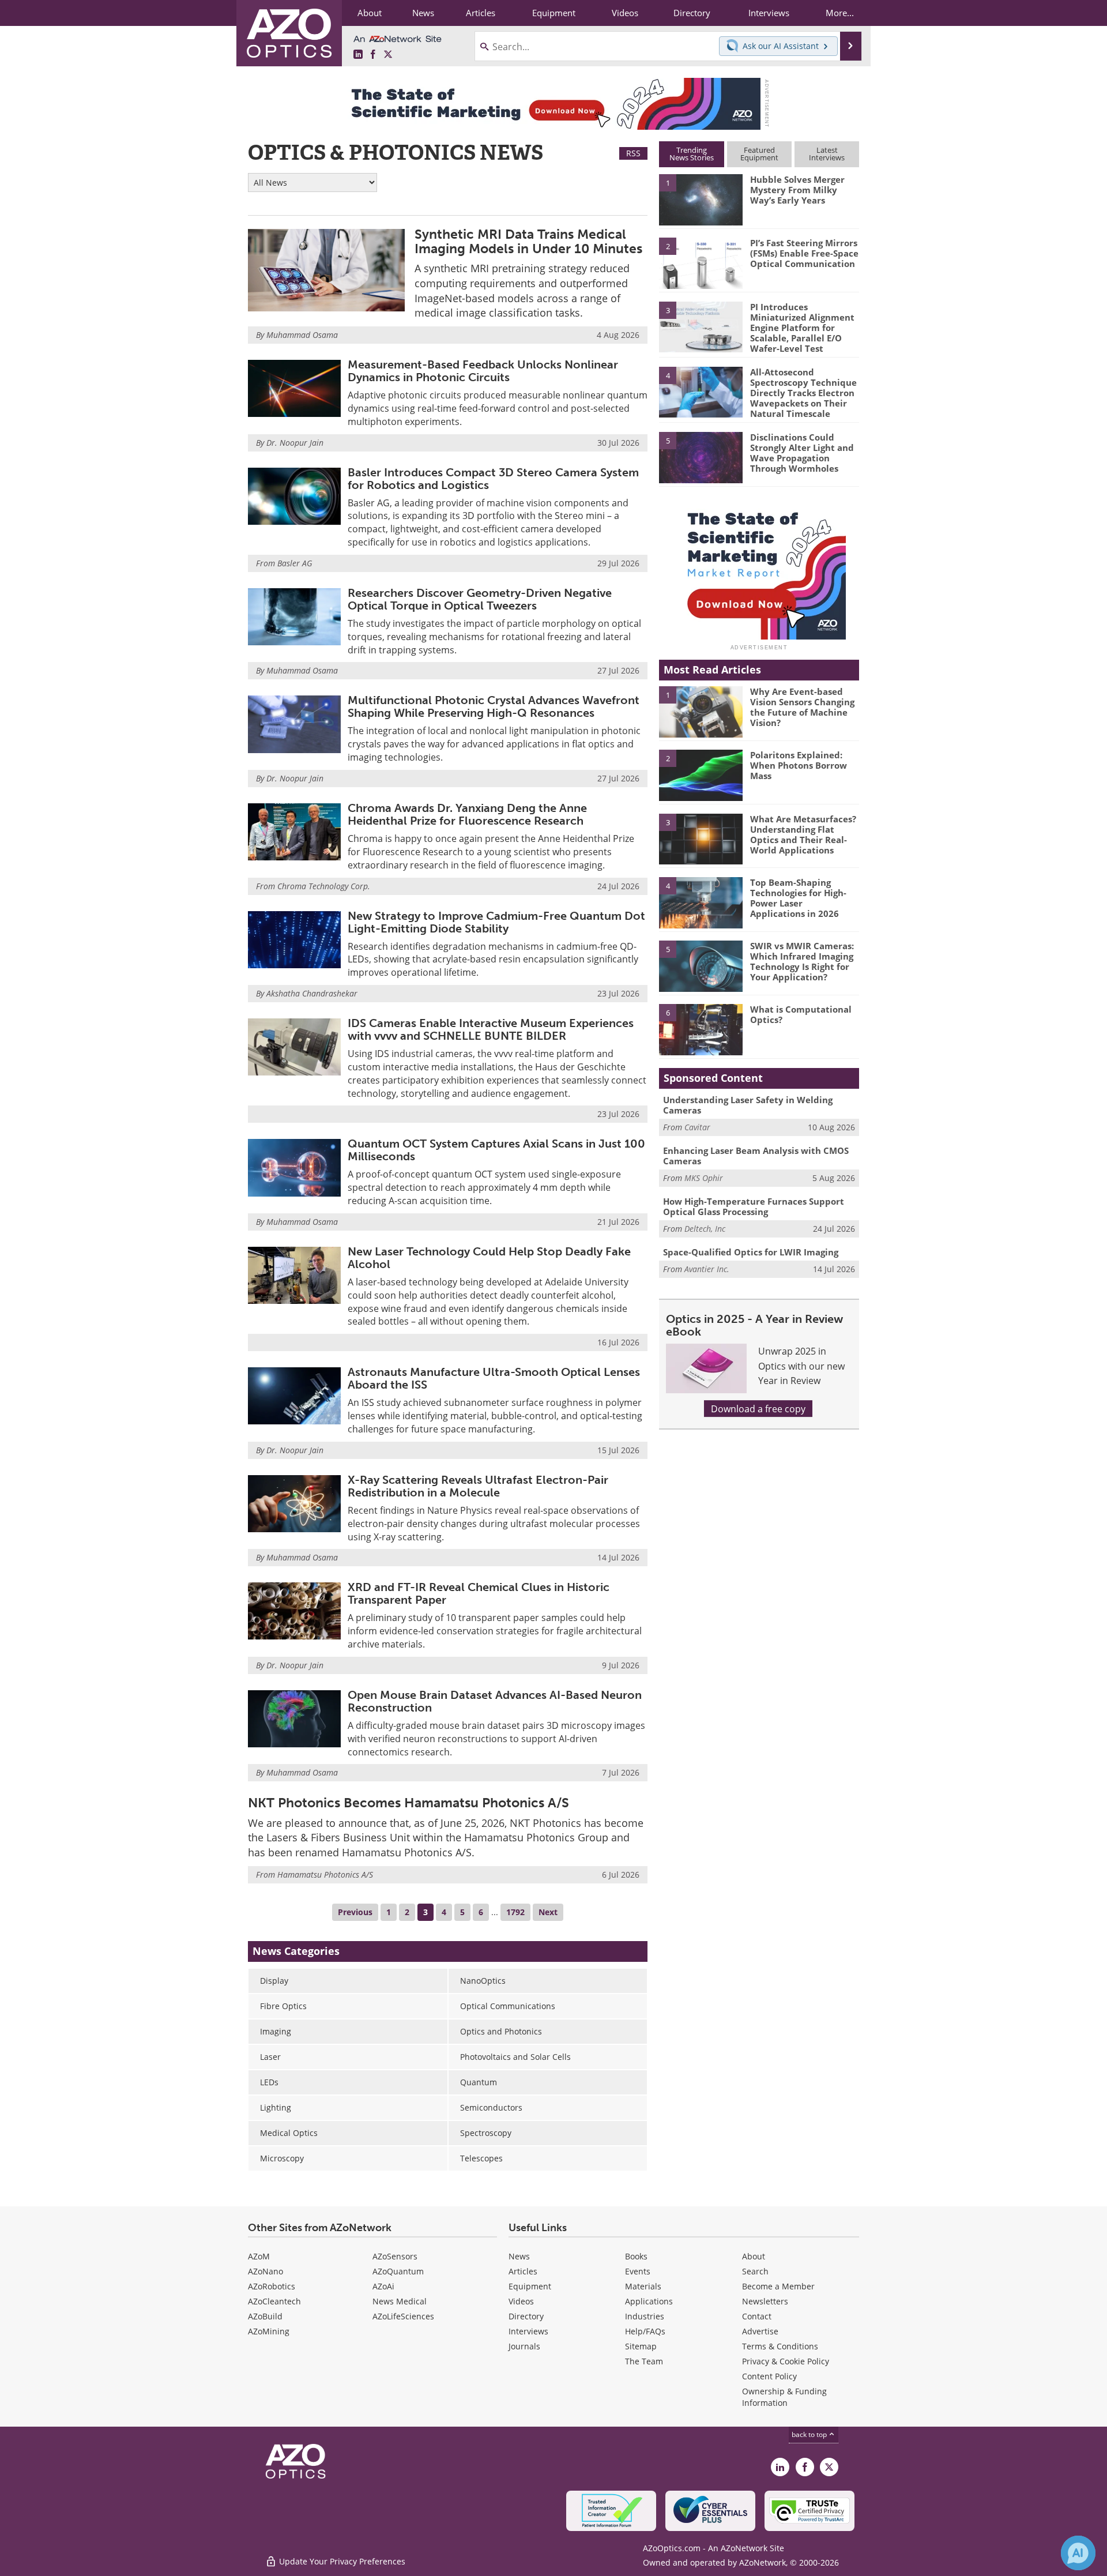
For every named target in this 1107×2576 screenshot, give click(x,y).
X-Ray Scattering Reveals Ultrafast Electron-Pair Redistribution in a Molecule (478, 1486)
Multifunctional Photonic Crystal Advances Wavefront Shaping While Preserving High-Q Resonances (494, 706)
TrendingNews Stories (692, 154)
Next (548, 1912)
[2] (701, 262)
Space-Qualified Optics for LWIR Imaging (751, 1252)
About (754, 2256)
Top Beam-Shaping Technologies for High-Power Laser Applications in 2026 (798, 898)
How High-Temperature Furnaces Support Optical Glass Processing (754, 1206)
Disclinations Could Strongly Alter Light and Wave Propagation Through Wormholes (802, 453)
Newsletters (765, 2301)
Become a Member (778, 2286)
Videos (521, 2301)
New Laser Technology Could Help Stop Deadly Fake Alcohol (489, 1258)
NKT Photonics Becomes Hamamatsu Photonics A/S (408, 1803)
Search (755, 2271)
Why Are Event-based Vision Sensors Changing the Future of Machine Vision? (802, 707)
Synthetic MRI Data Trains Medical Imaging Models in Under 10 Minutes (528, 241)
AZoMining (269, 2331)
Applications (649, 2301)
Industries (645, 2316)
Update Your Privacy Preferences (341, 2561)
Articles (523, 2271)
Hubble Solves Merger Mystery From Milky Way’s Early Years (797, 190)
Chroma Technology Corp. (324, 886)
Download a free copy (758, 1409)
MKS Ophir (704, 1178)
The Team (644, 2361)
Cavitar (697, 1127)
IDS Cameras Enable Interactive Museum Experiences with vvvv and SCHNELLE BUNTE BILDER (491, 1029)
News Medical (400, 2301)
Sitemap (641, 2346)
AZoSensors (395, 2256)
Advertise (760, 2331)
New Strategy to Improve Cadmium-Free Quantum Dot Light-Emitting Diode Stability (496, 922)
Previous (355, 1912)
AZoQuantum (398, 2271)
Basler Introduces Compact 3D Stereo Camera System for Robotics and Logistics (493, 479)
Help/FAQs (645, 2331)
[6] (701, 1029)
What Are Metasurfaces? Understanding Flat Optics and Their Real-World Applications (803, 834)
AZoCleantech (274, 2301)
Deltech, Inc (705, 1229)
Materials (643, 2286)
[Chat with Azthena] (1078, 2553)
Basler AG (295, 563)
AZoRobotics (272, 2286)
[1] (701, 199)
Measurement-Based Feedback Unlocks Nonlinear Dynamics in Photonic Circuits (483, 371)
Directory (526, 2316)
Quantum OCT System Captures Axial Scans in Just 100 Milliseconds (496, 1150)
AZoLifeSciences (403, 2316)
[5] (701, 457)
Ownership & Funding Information (784, 2397)
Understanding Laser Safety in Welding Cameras (748, 1105)
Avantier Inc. (707, 1269)
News (519, 2256)
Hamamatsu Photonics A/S (325, 1874)
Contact (757, 2316)
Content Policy (769, 2376)
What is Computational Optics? (801, 1014)
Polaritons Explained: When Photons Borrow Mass (799, 765)
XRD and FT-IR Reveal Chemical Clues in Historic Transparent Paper (479, 1593)
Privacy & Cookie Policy (786, 2361)
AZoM (259, 2256)
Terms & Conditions (780, 2346)
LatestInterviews (827, 154)
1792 (515, 1912)
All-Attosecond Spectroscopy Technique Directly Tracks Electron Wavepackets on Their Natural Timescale (803, 393)
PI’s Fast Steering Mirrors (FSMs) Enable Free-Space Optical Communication (804, 253)
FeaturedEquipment (759, 154)
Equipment (530, 2286)
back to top (810, 2434)
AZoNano (266, 2271)
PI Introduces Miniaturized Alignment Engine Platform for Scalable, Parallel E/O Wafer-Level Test (802, 328)
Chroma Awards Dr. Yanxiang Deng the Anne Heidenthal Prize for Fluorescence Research (467, 814)
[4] (701, 392)
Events (638, 2271)
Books (636, 2256)
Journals (524, 2346)
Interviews (528, 2331)
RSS (633, 153)
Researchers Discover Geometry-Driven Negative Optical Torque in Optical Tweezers (480, 599)
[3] (701, 326)
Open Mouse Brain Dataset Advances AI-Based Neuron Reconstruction (495, 1701)
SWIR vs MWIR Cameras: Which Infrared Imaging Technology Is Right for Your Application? (802, 961)
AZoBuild (265, 2316)
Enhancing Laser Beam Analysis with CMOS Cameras (756, 1156)
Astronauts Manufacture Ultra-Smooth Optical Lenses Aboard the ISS (494, 1378)
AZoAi (383, 2286)
